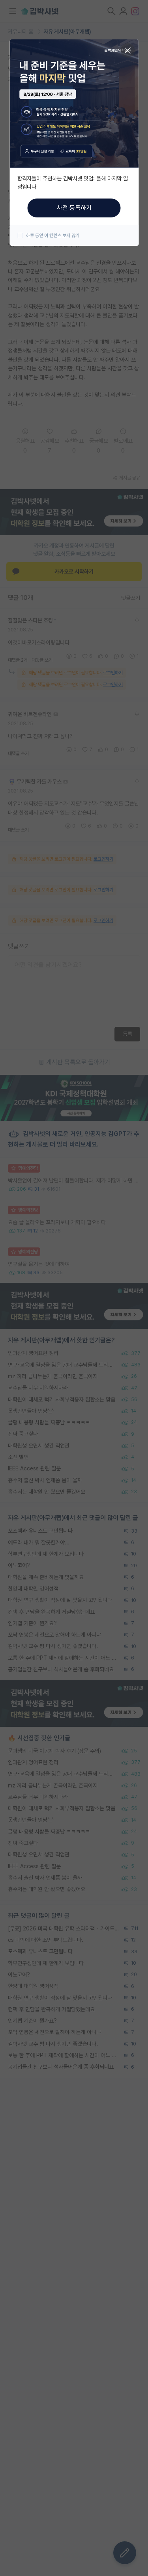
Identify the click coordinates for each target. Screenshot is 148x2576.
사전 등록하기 (74, 208)
